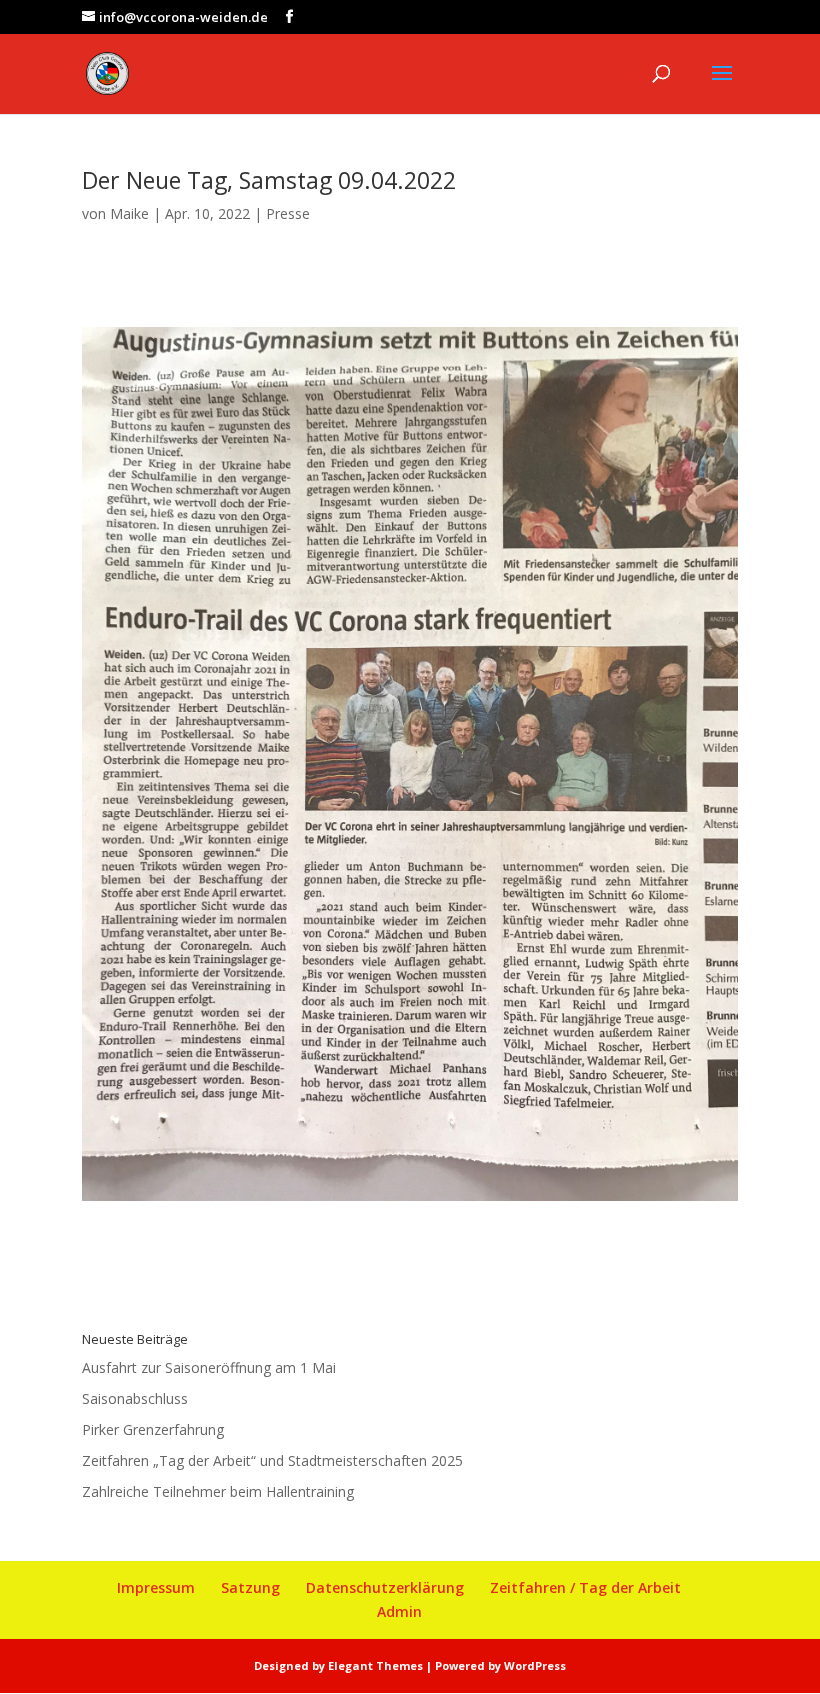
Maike (129, 213)
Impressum (156, 1587)
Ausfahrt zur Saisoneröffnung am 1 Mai (209, 1367)
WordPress (535, 1665)
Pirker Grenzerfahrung (153, 1429)
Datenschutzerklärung (385, 1587)
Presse (288, 213)
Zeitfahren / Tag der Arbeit (585, 1587)
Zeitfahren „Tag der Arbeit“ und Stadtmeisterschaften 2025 (272, 1460)
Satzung (250, 1587)
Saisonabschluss (135, 1398)
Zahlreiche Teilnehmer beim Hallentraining (218, 1491)
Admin (399, 1611)
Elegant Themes (375, 1665)
